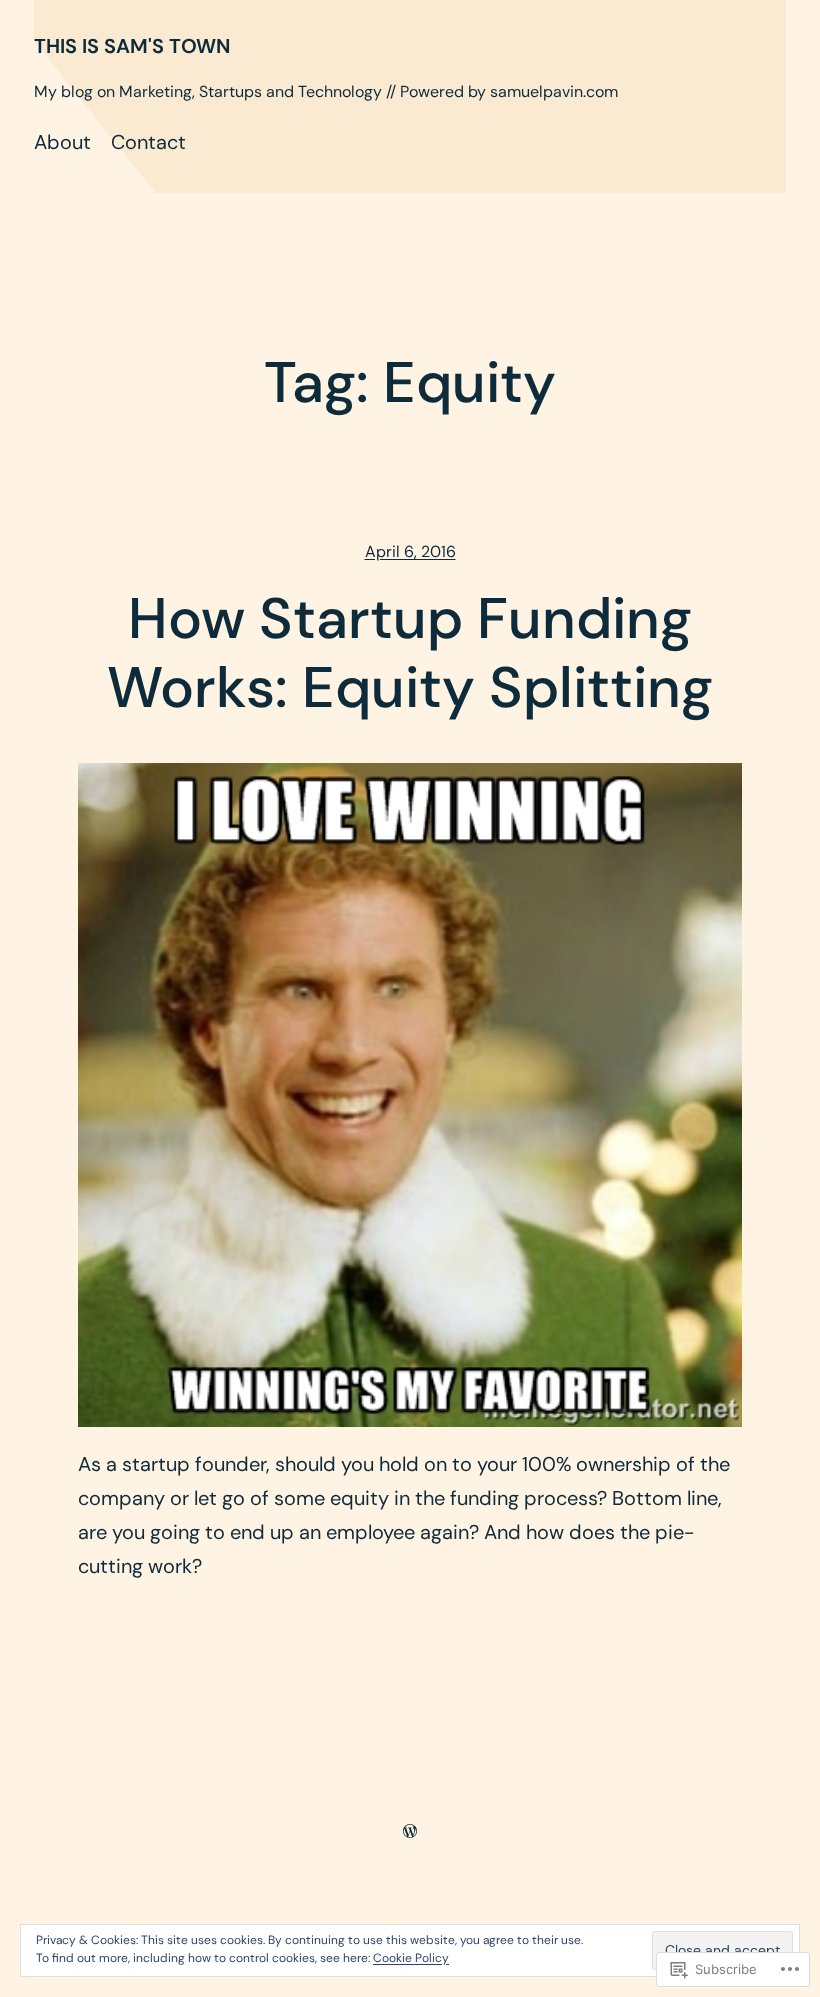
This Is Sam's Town (132, 46)
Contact (148, 142)
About (62, 142)
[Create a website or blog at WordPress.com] (410, 1830)
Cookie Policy (411, 1958)
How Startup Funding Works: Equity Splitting (410, 654)
